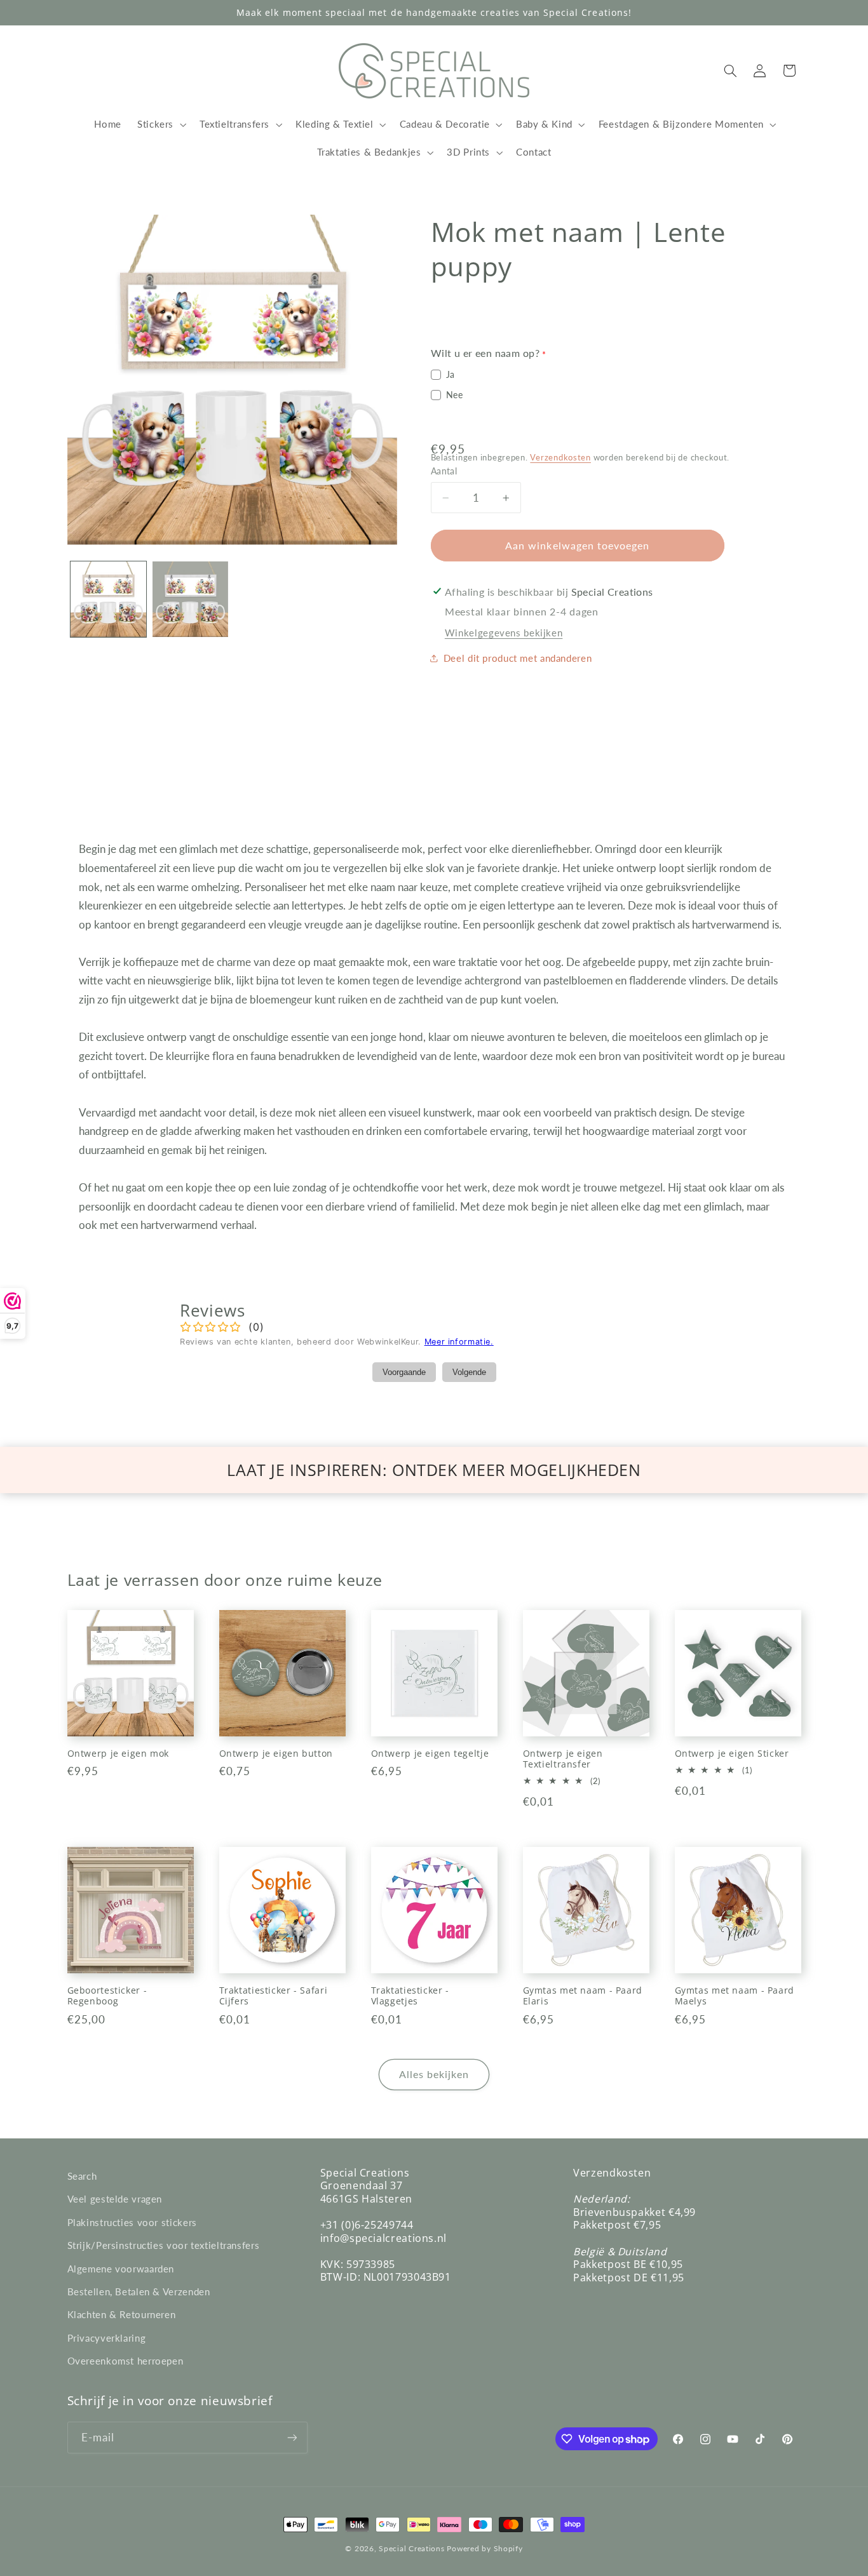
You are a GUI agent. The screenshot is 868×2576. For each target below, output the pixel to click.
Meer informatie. (459, 1342)
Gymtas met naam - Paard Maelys (735, 1996)
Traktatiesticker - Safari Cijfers (274, 1996)
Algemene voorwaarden (121, 2269)
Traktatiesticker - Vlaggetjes (410, 1996)
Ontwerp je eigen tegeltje (430, 1754)
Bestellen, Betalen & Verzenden (139, 2291)
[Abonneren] (292, 2437)
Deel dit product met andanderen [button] (518, 658)
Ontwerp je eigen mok (119, 1754)
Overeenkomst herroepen (125, 2361)
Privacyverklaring (107, 2338)
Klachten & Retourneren (122, 2314)
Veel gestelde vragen (115, 2199)
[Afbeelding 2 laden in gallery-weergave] (190, 599)
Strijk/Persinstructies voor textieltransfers (164, 2245)
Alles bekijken (434, 2074)
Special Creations (412, 2548)
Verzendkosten (560, 458)
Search (82, 2176)
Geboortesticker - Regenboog (107, 1996)
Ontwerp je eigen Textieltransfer (563, 1759)
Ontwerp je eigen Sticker (732, 1754)
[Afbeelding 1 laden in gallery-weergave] (108, 599)
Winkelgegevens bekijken (504, 633)
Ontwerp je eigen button (276, 1754)
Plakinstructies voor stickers (132, 2222)
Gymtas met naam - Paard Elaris (583, 1996)
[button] (160, 124)
